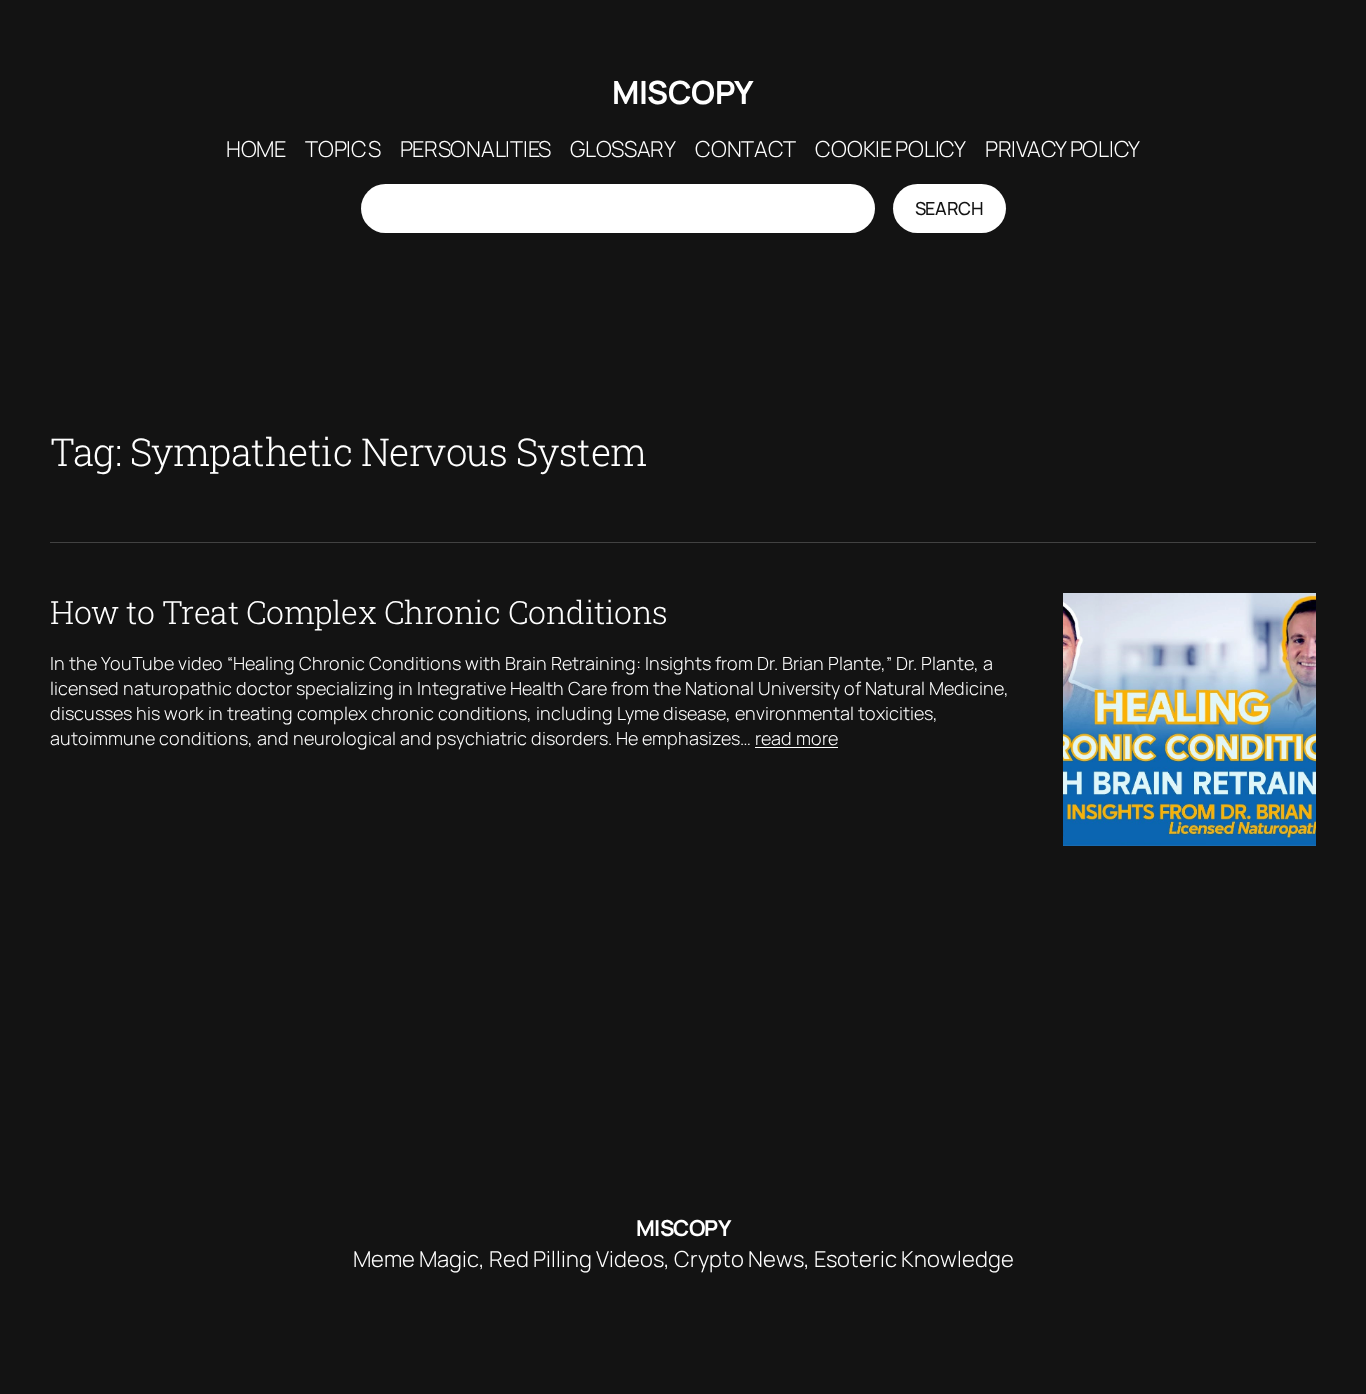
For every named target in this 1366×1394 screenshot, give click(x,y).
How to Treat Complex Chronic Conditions (359, 612)
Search (949, 208)
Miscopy (683, 92)
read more (796, 738)
